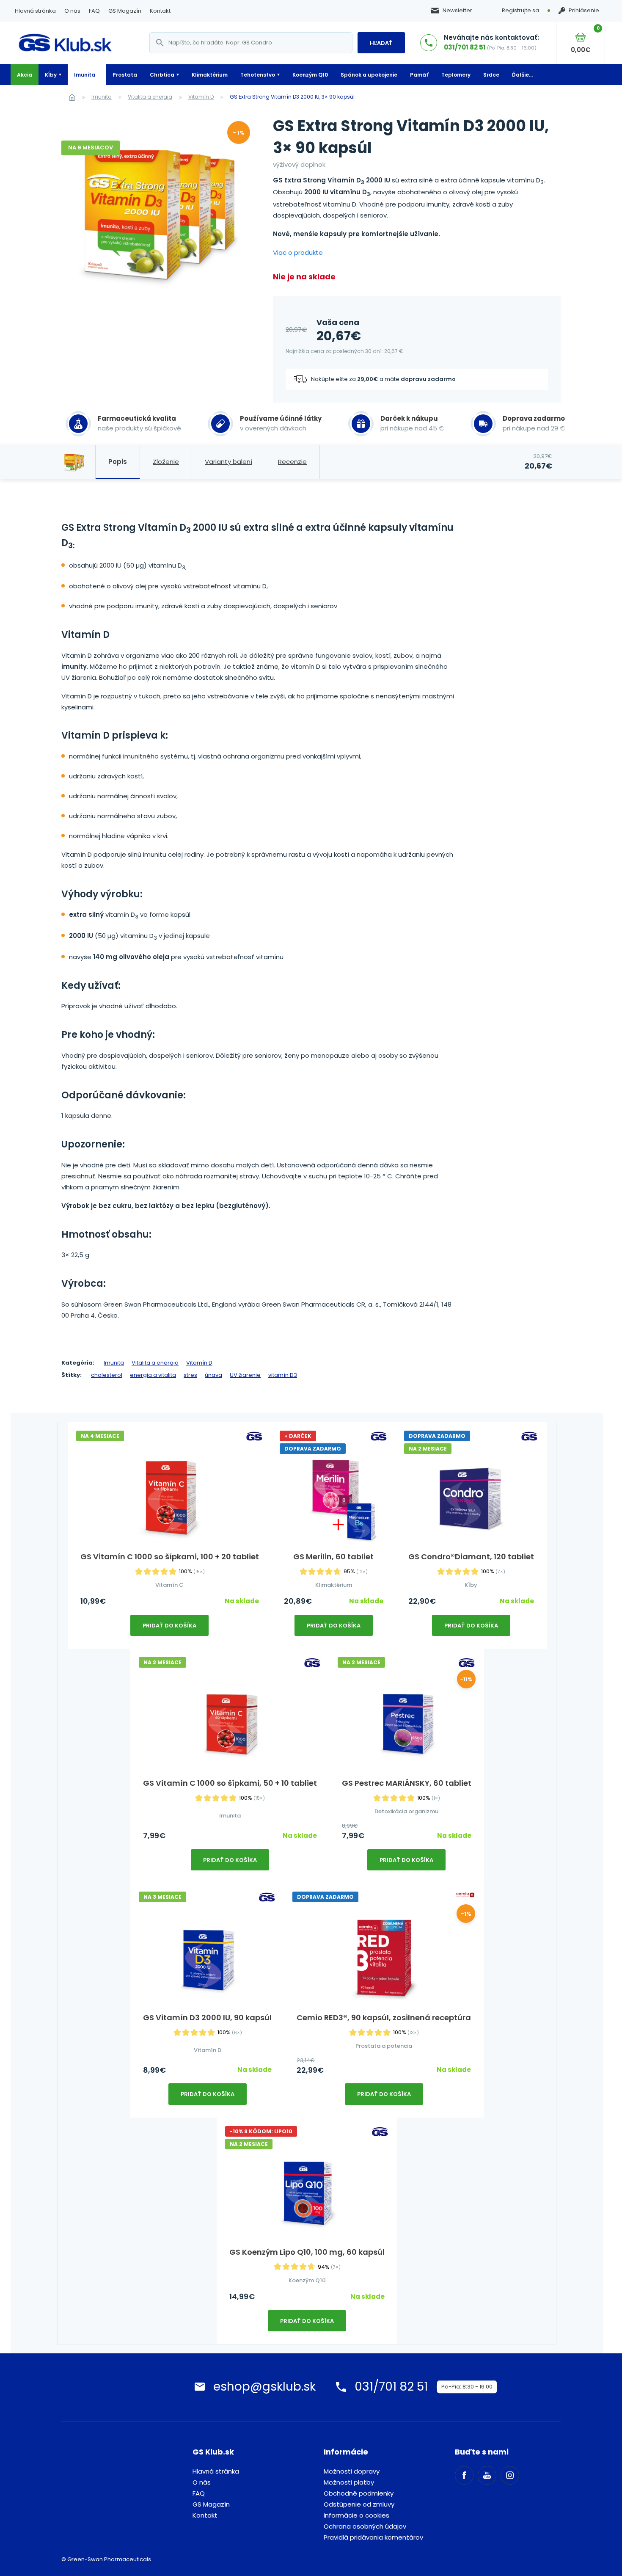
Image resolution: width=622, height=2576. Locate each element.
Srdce (491, 75)
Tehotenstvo (258, 75)
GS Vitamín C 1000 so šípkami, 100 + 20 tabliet (170, 1557)
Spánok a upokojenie (369, 75)
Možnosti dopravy (352, 2471)
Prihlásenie (584, 11)
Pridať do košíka (169, 1626)
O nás (72, 11)
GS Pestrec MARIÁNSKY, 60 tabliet (407, 1783)
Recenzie (292, 462)
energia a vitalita (153, 1375)
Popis (118, 462)
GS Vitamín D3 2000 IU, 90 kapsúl (207, 2017)
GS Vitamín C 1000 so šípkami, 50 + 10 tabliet (230, 1783)
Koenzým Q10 (310, 75)
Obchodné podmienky (359, 2493)
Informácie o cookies (356, 2515)
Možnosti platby (349, 2482)
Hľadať (381, 43)
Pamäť (419, 75)
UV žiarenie (245, 1375)
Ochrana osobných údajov (365, 2526)
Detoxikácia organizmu (406, 1811)
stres (190, 1375)
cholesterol (107, 1375)
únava (213, 1375)
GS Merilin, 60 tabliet (333, 1557)
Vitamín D (201, 97)
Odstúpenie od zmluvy (359, 2504)
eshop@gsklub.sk (264, 2387)
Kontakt (160, 11)
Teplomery (456, 75)
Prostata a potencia (384, 2046)
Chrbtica (162, 75)
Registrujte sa (520, 10)
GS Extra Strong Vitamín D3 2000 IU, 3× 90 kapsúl (292, 97)
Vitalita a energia (150, 97)
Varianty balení (228, 462)
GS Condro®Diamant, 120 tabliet (471, 1557)
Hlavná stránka (35, 11)
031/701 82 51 (465, 47)
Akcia (25, 75)
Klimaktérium (210, 75)
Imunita (85, 75)
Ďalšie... (522, 75)
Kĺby (51, 75)
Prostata (125, 75)
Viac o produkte (298, 252)
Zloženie (166, 462)
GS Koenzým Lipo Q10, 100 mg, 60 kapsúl (307, 2252)
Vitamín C (169, 1585)
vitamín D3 (283, 1375)
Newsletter (457, 11)
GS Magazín (125, 11)
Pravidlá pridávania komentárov (373, 2537)
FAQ (94, 11)
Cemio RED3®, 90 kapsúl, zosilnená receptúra (384, 2017)
